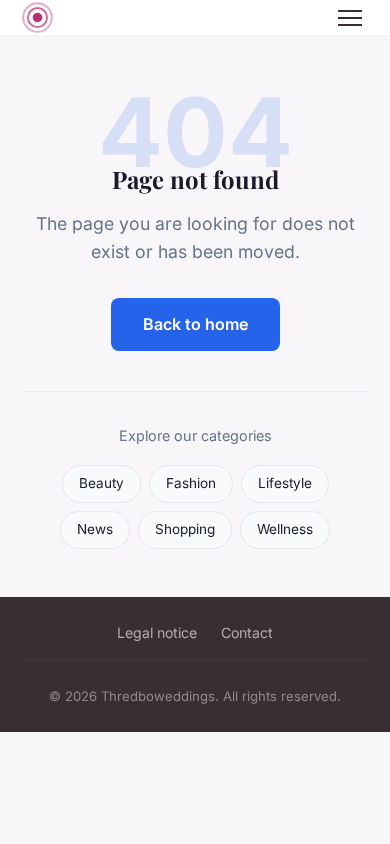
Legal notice (157, 632)
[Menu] (350, 18)
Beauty (101, 483)
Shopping (185, 529)
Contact (247, 632)
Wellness (285, 529)
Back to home (195, 324)
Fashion (191, 483)
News (95, 529)
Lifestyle (285, 483)
